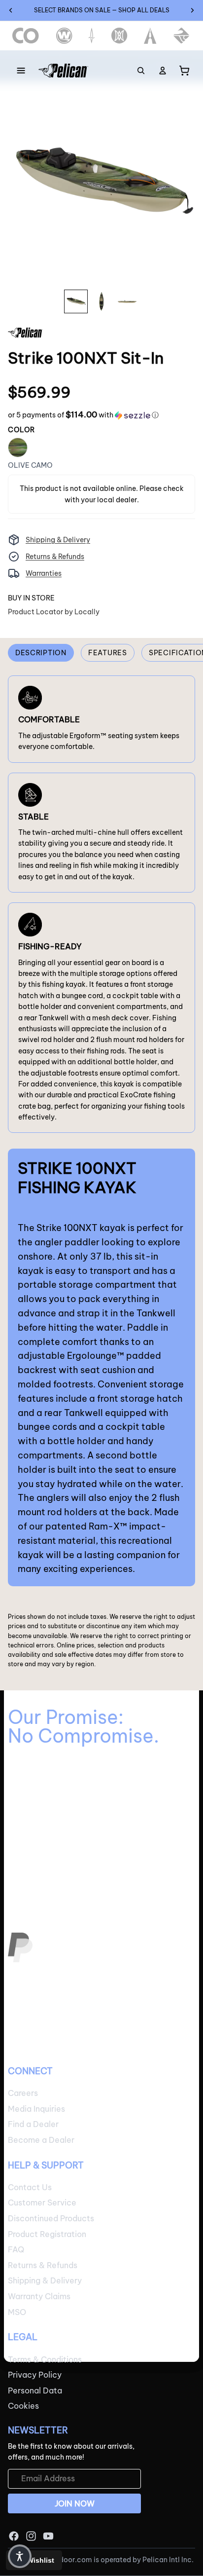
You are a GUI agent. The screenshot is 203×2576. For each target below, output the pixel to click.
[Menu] (21, 71)
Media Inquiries (36, 2109)
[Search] (141, 71)
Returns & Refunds (55, 557)
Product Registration (47, 2234)
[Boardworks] (182, 36)
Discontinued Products (51, 2218)
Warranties (44, 573)
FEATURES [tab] (108, 653)
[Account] (163, 71)
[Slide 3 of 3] (127, 301)
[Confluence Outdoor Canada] (26, 36)
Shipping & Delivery (58, 540)
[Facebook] (14, 2536)
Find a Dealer (33, 2125)
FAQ (16, 2250)
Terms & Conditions (45, 2359)
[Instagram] (31, 2536)
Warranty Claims (39, 2296)
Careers (23, 2093)
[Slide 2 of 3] (101, 301)
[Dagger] (92, 36)
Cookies (23, 2406)
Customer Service (42, 2203)
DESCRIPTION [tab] (41, 653)
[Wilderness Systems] (64, 36)
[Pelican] (63, 71)
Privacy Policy (35, 2375)
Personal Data (35, 2390)
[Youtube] (48, 2536)
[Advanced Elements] (151, 36)
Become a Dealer (41, 2140)
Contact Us (30, 2187)
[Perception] (119, 36)
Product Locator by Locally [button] (54, 612)
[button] (83, 415)
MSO (17, 2312)
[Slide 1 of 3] (76, 301)
